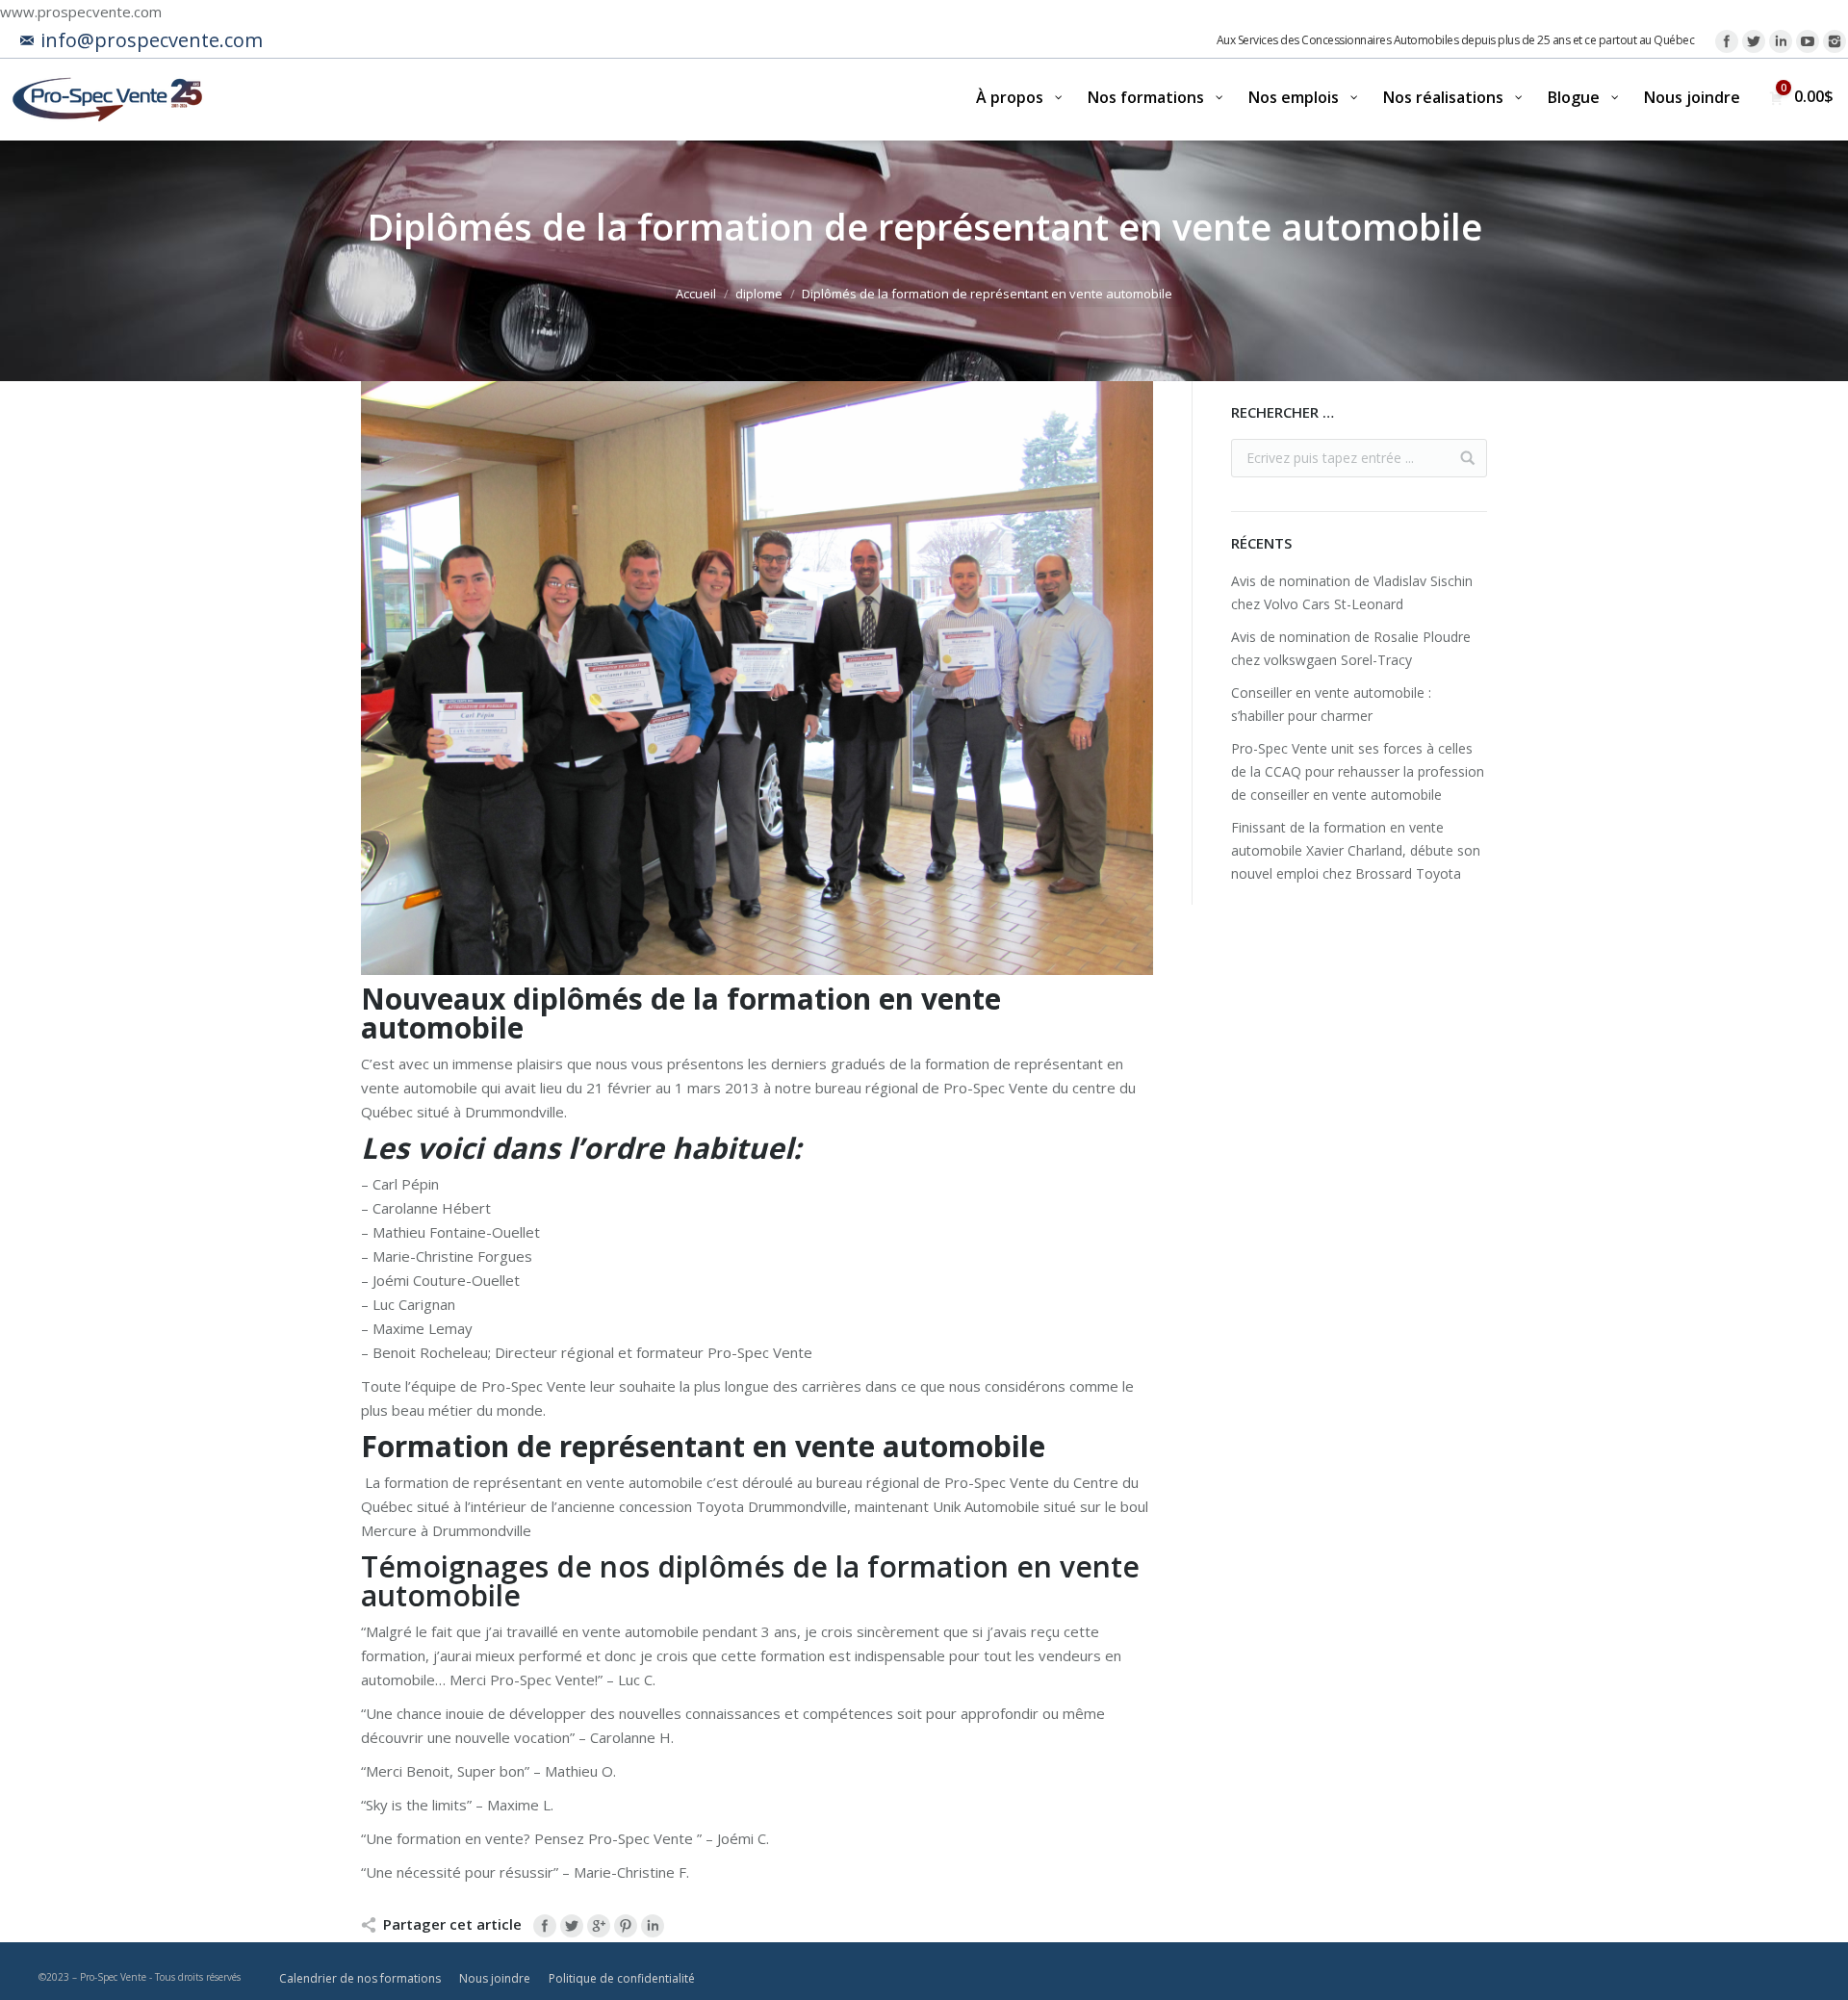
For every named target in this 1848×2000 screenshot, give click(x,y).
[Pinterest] (626, 1926)
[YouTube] (1808, 41)
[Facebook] (1727, 41)
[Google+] (599, 1926)
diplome (759, 294)
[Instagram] (1835, 41)
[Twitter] (1754, 41)
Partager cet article (452, 1924)
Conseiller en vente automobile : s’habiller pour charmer (1331, 704)
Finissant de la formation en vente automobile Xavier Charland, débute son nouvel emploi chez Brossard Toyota (1356, 850)
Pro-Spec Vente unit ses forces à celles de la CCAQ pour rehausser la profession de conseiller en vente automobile (1358, 771)
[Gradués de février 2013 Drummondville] (757, 678)
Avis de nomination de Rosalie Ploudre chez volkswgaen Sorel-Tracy (1351, 648)
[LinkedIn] (1781, 41)
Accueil (696, 294)
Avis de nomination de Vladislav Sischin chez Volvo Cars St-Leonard (1352, 592)
